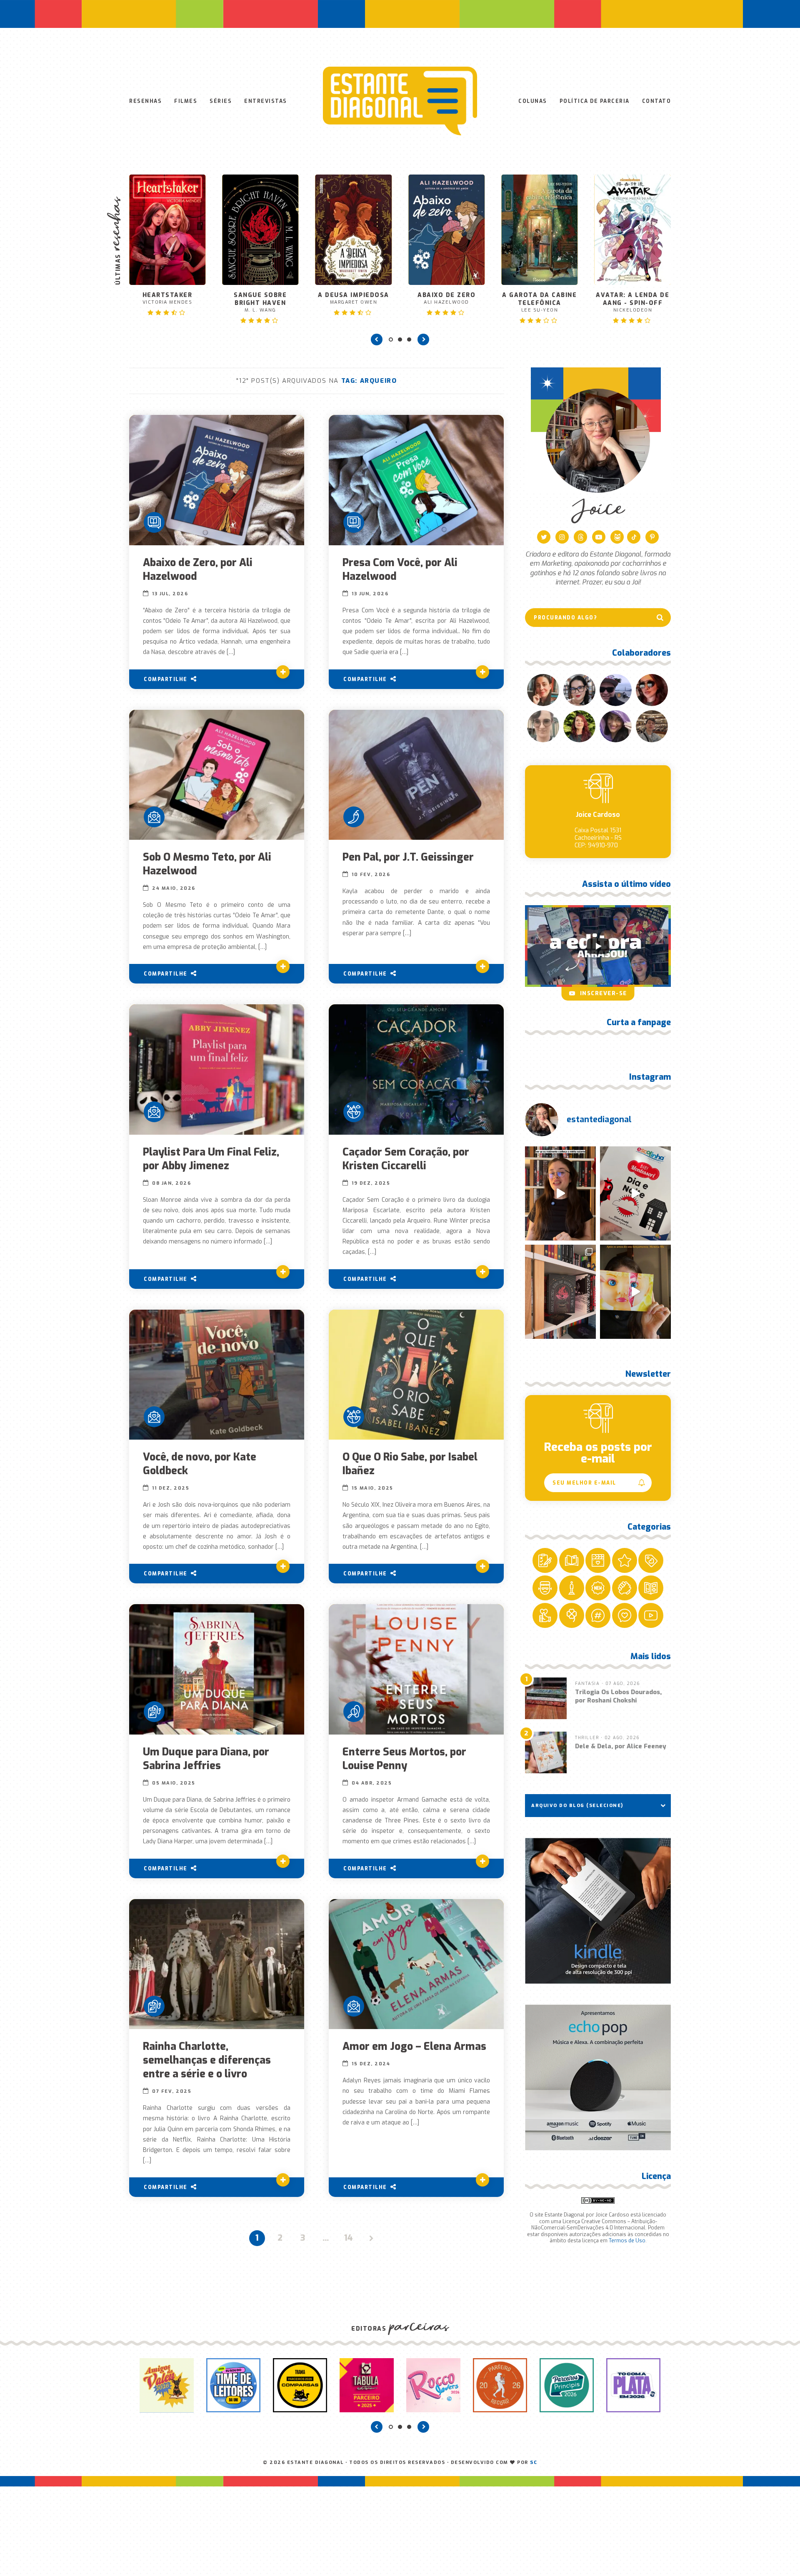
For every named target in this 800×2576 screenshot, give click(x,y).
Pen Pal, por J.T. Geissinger (408, 857)
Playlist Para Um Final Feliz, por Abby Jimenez (211, 1159)
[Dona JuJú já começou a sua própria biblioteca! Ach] (635, 1193)
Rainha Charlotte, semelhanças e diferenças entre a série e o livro (207, 2060)
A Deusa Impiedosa (261, 298)
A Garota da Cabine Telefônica (446, 302)
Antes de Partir (633, 264)
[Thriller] (354, 1712)
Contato (657, 101)
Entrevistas (266, 101)
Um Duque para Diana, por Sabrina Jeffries (206, 1759)
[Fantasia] (354, 1112)
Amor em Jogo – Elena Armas (414, 2046)
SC (534, 2462)
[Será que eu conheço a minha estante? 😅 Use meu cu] (560, 1193)
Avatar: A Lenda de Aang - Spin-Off (540, 302)
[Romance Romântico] (154, 817)
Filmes (186, 101)
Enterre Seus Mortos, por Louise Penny (404, 1759)
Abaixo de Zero (354, 298)
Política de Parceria (595, 101)
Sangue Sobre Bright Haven (167, 302)
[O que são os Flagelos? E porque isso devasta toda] (560, 1292)
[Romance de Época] (154, 1712)
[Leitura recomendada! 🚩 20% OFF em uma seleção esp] (635, 1292)
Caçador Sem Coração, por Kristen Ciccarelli (406, 1159)
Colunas (533, 101)
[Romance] (154, 522)
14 (349, 2238)
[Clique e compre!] (598, 1911)
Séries (221, 101)
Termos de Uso (627, 2241)
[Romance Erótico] (354, 817)
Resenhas (145, 101)
